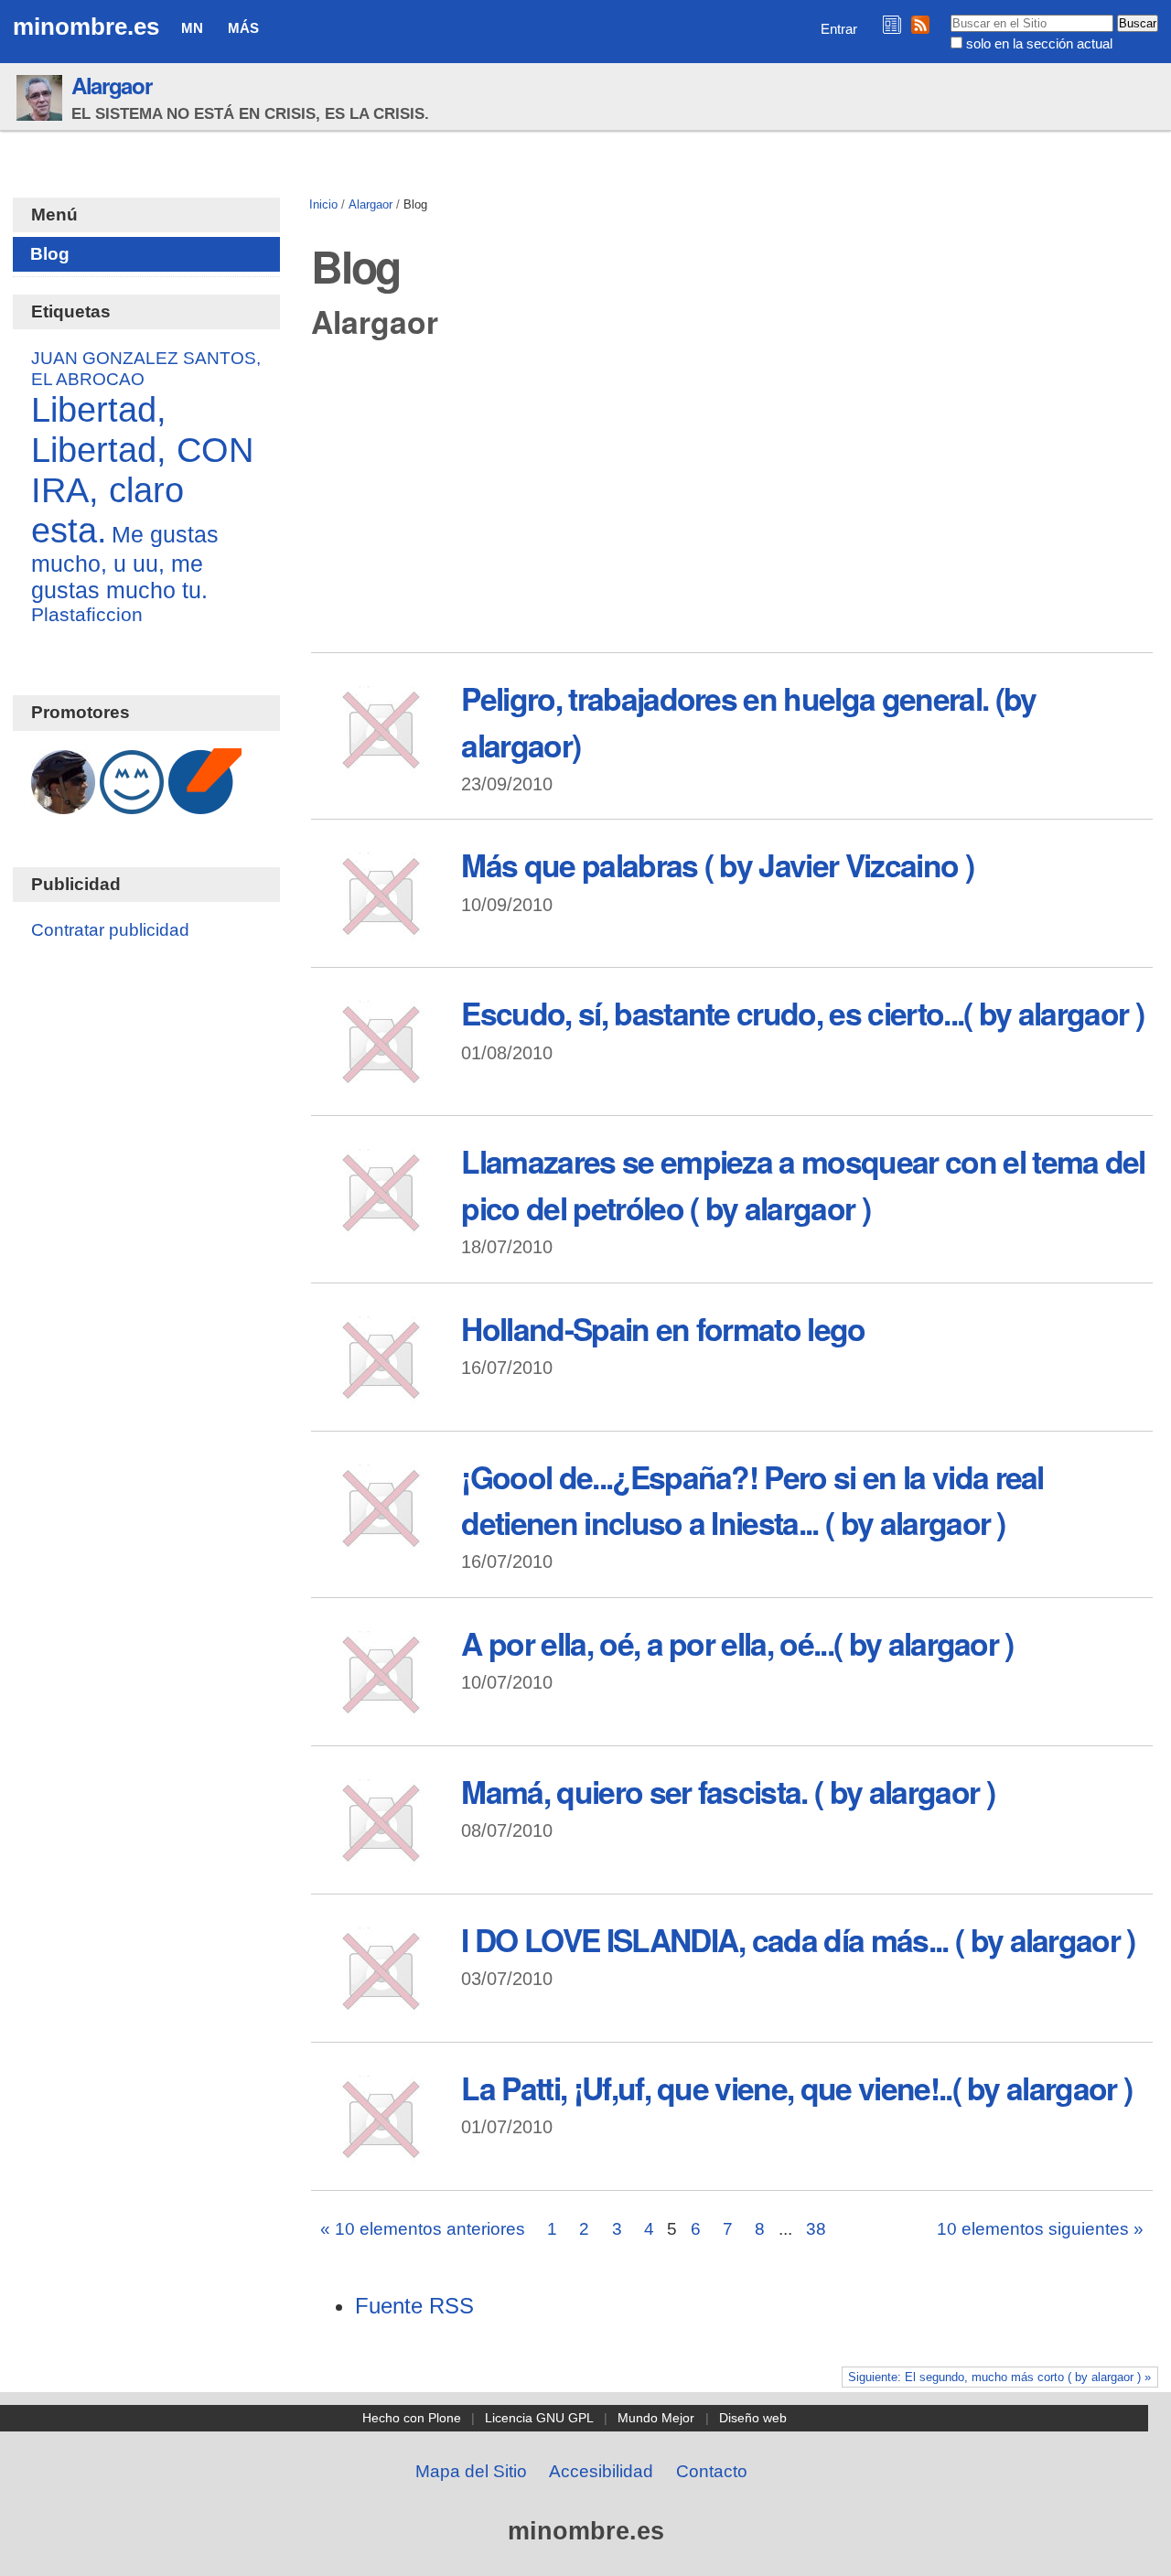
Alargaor (111, 85)
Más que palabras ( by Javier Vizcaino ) (717, 864)
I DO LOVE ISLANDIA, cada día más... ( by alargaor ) (798, 1939)
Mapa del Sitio (471, 2471)
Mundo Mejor (656, 2418)
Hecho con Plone (412, 2418)
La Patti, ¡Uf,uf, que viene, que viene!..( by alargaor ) (796, 2088)
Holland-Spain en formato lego (663, 1328)
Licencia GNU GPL (539, 2418)
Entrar (839, 29)
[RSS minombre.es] (920, 24)
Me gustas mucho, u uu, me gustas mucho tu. (125, 562)
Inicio (323, 204)
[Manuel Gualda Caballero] (63, 805)
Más (243, 28)
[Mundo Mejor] (132, 805)
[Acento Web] (205, 805)
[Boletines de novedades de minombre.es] (892, 24)
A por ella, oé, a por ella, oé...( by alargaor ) (737, 1643)
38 (816, 2229)
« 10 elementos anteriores (423, 2229)
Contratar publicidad (110, 930)
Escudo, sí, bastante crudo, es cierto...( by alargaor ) (802, 1013)
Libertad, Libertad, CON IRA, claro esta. (142, 470)
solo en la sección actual (1039, 43)
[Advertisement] (733, 502)
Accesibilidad (601, 2471)
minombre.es (86, 27)
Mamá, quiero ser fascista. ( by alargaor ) (727, 1791)
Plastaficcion (87, 614)
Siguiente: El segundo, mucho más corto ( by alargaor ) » (999, 2377)
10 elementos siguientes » (1040, 2229)
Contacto (712, 2471)
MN (192, 28)
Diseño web (753, 2418)
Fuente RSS (414, 2306)
